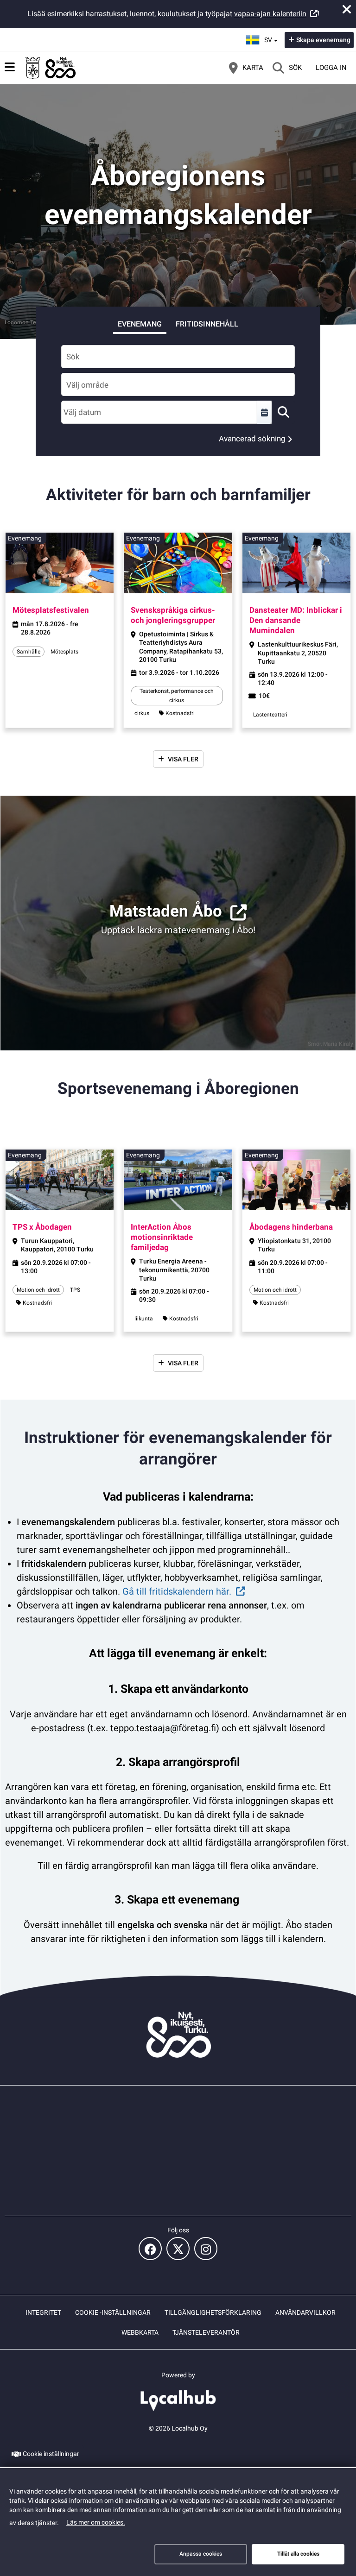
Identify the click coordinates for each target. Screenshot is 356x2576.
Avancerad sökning (252, 439)
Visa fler (183, 759)
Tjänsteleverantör (206, 2332)
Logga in (331, 68)
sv (272, 37)
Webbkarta (140, 2332)
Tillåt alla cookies (298, 2554)
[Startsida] (51, 68)
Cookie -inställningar (113, 2312)
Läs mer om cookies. (96, 2522)
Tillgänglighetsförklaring (213, 2312)
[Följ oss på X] (178, 2249)
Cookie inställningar (51, 2454)
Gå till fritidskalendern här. (177, 1591)
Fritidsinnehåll (207, 324)
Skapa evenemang (323, 40)
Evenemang (140, 324)
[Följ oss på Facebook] (150, 2249)
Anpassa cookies (201, 2554)
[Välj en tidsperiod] (264, 412)
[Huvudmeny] (10, 67)
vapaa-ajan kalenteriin (270, 14)
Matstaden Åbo (166, 911)
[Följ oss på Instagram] (206, 2249)
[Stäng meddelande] (347, 9)
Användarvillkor (305, 2312)
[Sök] (283, 412)
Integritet (43, 2312)
